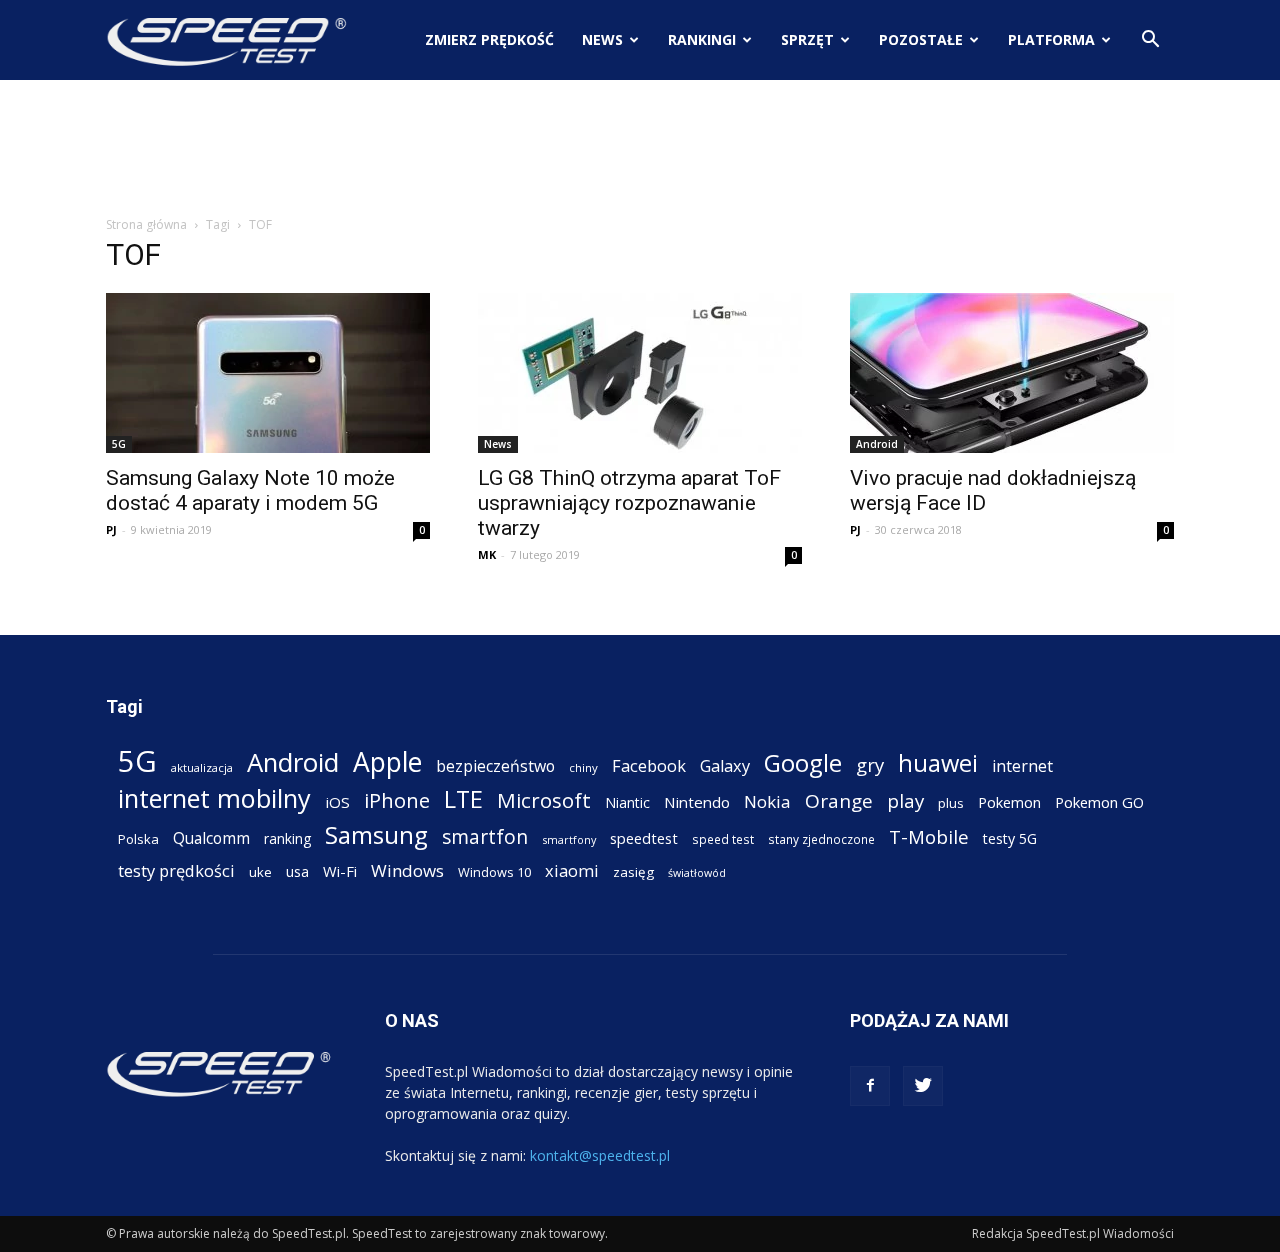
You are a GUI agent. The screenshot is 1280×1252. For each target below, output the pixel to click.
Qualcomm (211, 838)
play (905, 800)
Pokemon (1009, 802)
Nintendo (697, 802)
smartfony (569, 839)
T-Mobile (929, 836)
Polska (138, 839)
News (602, 39)
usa (297, 871)
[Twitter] (923, 1086)
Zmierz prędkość (489, 39)
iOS (337, 802)
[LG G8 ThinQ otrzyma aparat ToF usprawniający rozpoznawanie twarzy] (640, 373)
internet (1022, 766)
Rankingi (702, 39)
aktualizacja (202, 767)
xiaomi (572, 870)
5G (119, 444)
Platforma (1051, 39)
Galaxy (725, 765)
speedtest (644, 838)
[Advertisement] (640, 149)
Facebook (649, 765)
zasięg (633, 872)
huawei (938, 763)
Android (877, 444)
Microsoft (544, 800)
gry (870, 764)
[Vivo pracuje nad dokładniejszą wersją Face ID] (1012, 373)
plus (951, 803)
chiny (583, 767)
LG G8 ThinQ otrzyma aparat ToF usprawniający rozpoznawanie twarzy (629, 503)
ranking (287, 838)
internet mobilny (214, 798)
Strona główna (146, 224)
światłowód (697, 873)
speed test (723, 839)
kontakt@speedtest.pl (600, 1155)
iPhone (397, 800)
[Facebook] (870, 1086)
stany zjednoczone (821, 839)
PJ (111, 529)
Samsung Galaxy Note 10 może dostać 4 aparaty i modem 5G (250, 490)
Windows (407, 870)
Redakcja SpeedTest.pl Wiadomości (1073, 1233)
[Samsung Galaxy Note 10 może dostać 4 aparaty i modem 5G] (268, 373)
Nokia (767, 801)
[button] (1150, 41)
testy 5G (1010, 838)
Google (803, 762)
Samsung (376, 834)
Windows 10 (494, 872)
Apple (387, 762)
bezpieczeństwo (495, 766)
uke (260, 872)
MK (487, 554)
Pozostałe (921, 39)
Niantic (627, 802)
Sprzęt (807, 39)
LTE (463, 799)
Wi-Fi (340, 871)
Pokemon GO (1099, 802)
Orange (839, 801)
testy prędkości (176, 870)
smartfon (485, 836)
